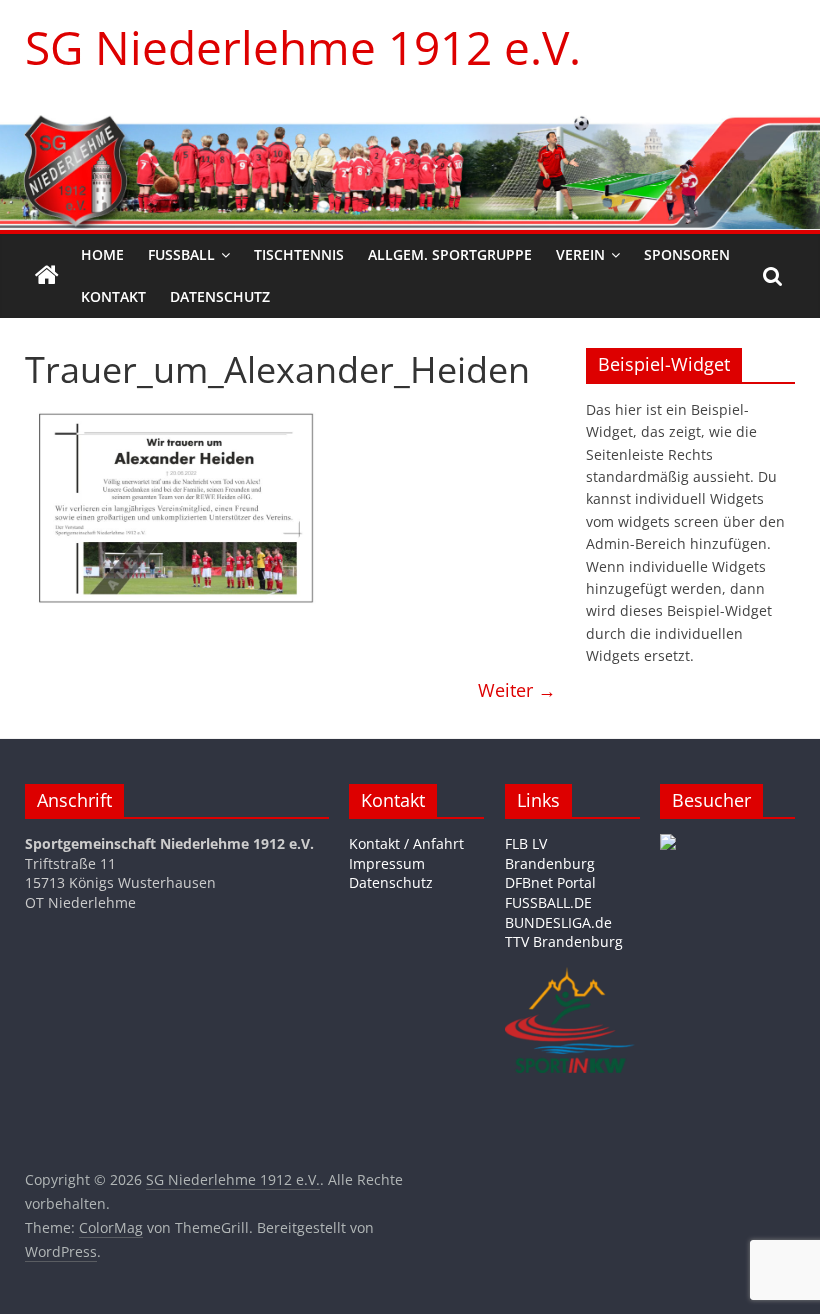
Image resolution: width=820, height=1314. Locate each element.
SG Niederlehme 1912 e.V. (303, 47)
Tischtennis (299, 254)
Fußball (181, 254)
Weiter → (517, 690)
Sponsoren (687, 254)
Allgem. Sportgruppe (450, 254)
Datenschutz (220, 296)
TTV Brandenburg (564, 941)
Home (102, 254)
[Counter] (668, 843)
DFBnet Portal (550, 882)
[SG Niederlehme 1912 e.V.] (47, 276)
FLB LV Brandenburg (550, 853)
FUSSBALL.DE (548, 902)
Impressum (387, 863)
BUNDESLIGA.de (558, 922)
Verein (580, 254)
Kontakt (113, 296)
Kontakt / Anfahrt (406, 843)
